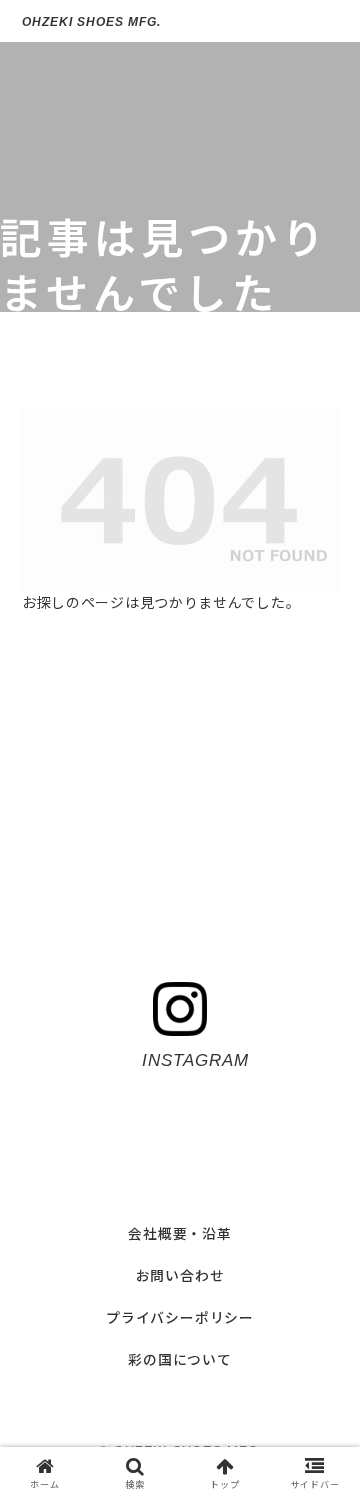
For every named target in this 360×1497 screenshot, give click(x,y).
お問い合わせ (180, 1275)
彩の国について (180, 1359)
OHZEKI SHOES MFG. (91, 22)
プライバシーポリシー (180, 1317)
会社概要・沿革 (180, 1233)
